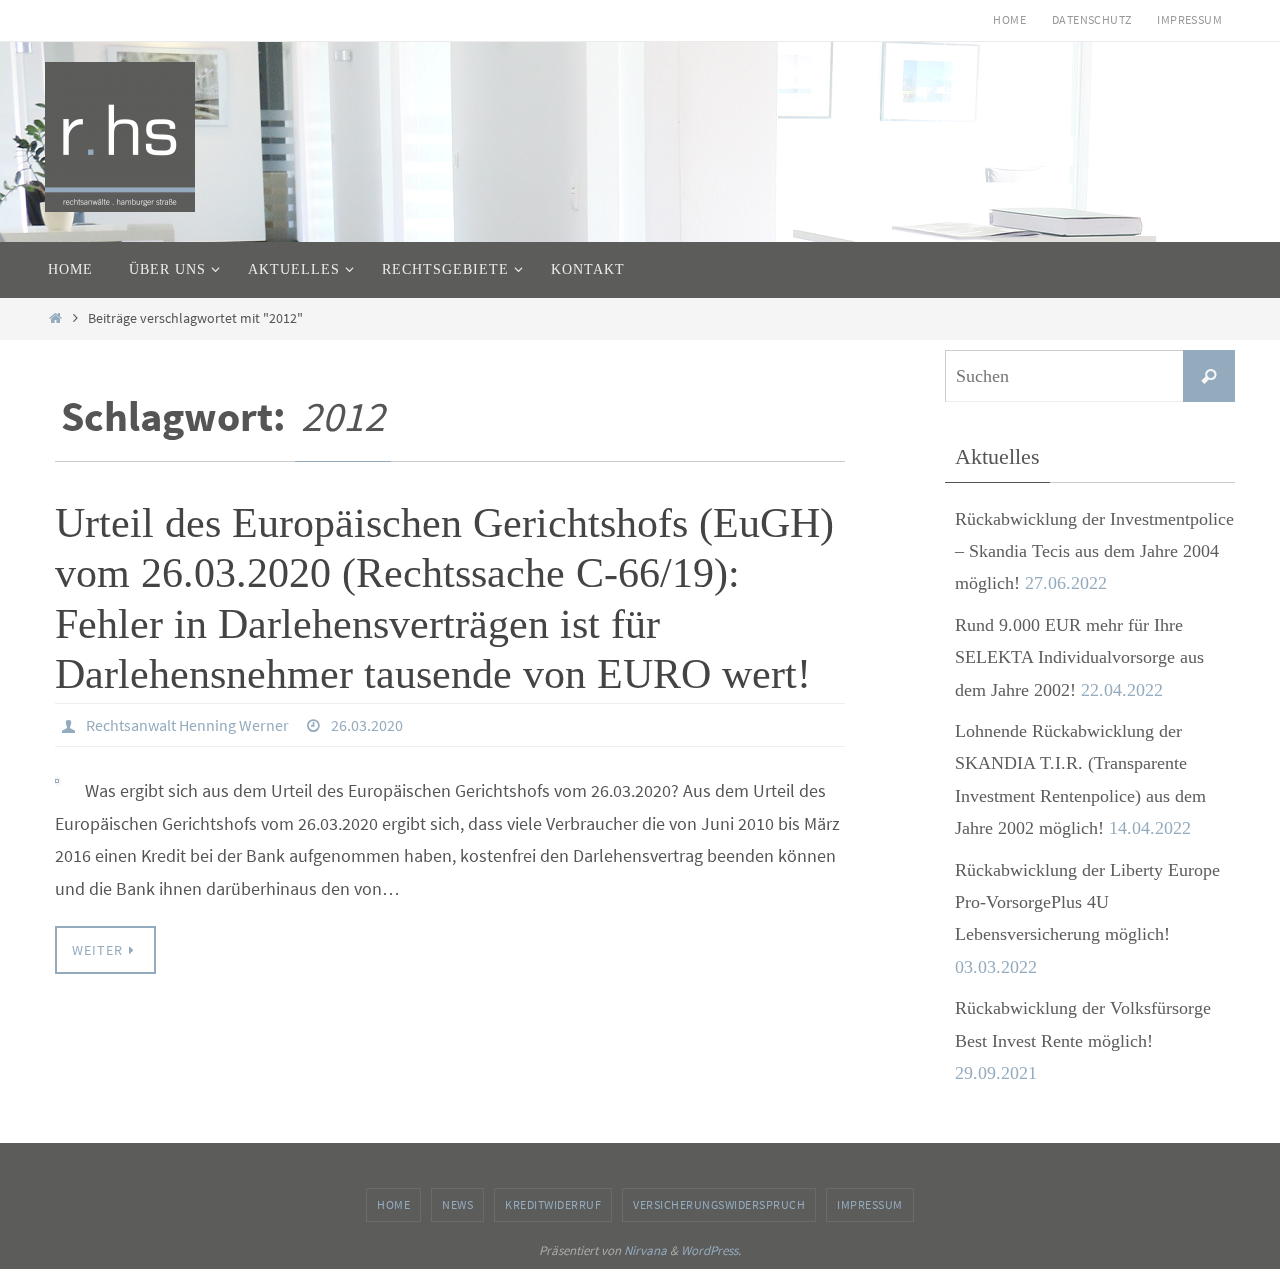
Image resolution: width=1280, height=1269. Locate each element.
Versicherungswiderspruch (719, 1204)
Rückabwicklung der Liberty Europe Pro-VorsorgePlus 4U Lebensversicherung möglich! (1087, 902)
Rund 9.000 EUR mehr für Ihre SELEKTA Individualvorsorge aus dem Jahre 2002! (1079, 657)
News (457, 1204)
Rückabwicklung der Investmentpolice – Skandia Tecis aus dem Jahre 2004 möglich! (1094, 551)
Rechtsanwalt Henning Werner (187, 725)
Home (1009, 19)
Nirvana (645, 1250)
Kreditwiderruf (553, 1204)
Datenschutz (1091, 19)
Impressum (1189, 19)
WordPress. (711, 1250)
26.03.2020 (367, 725)
